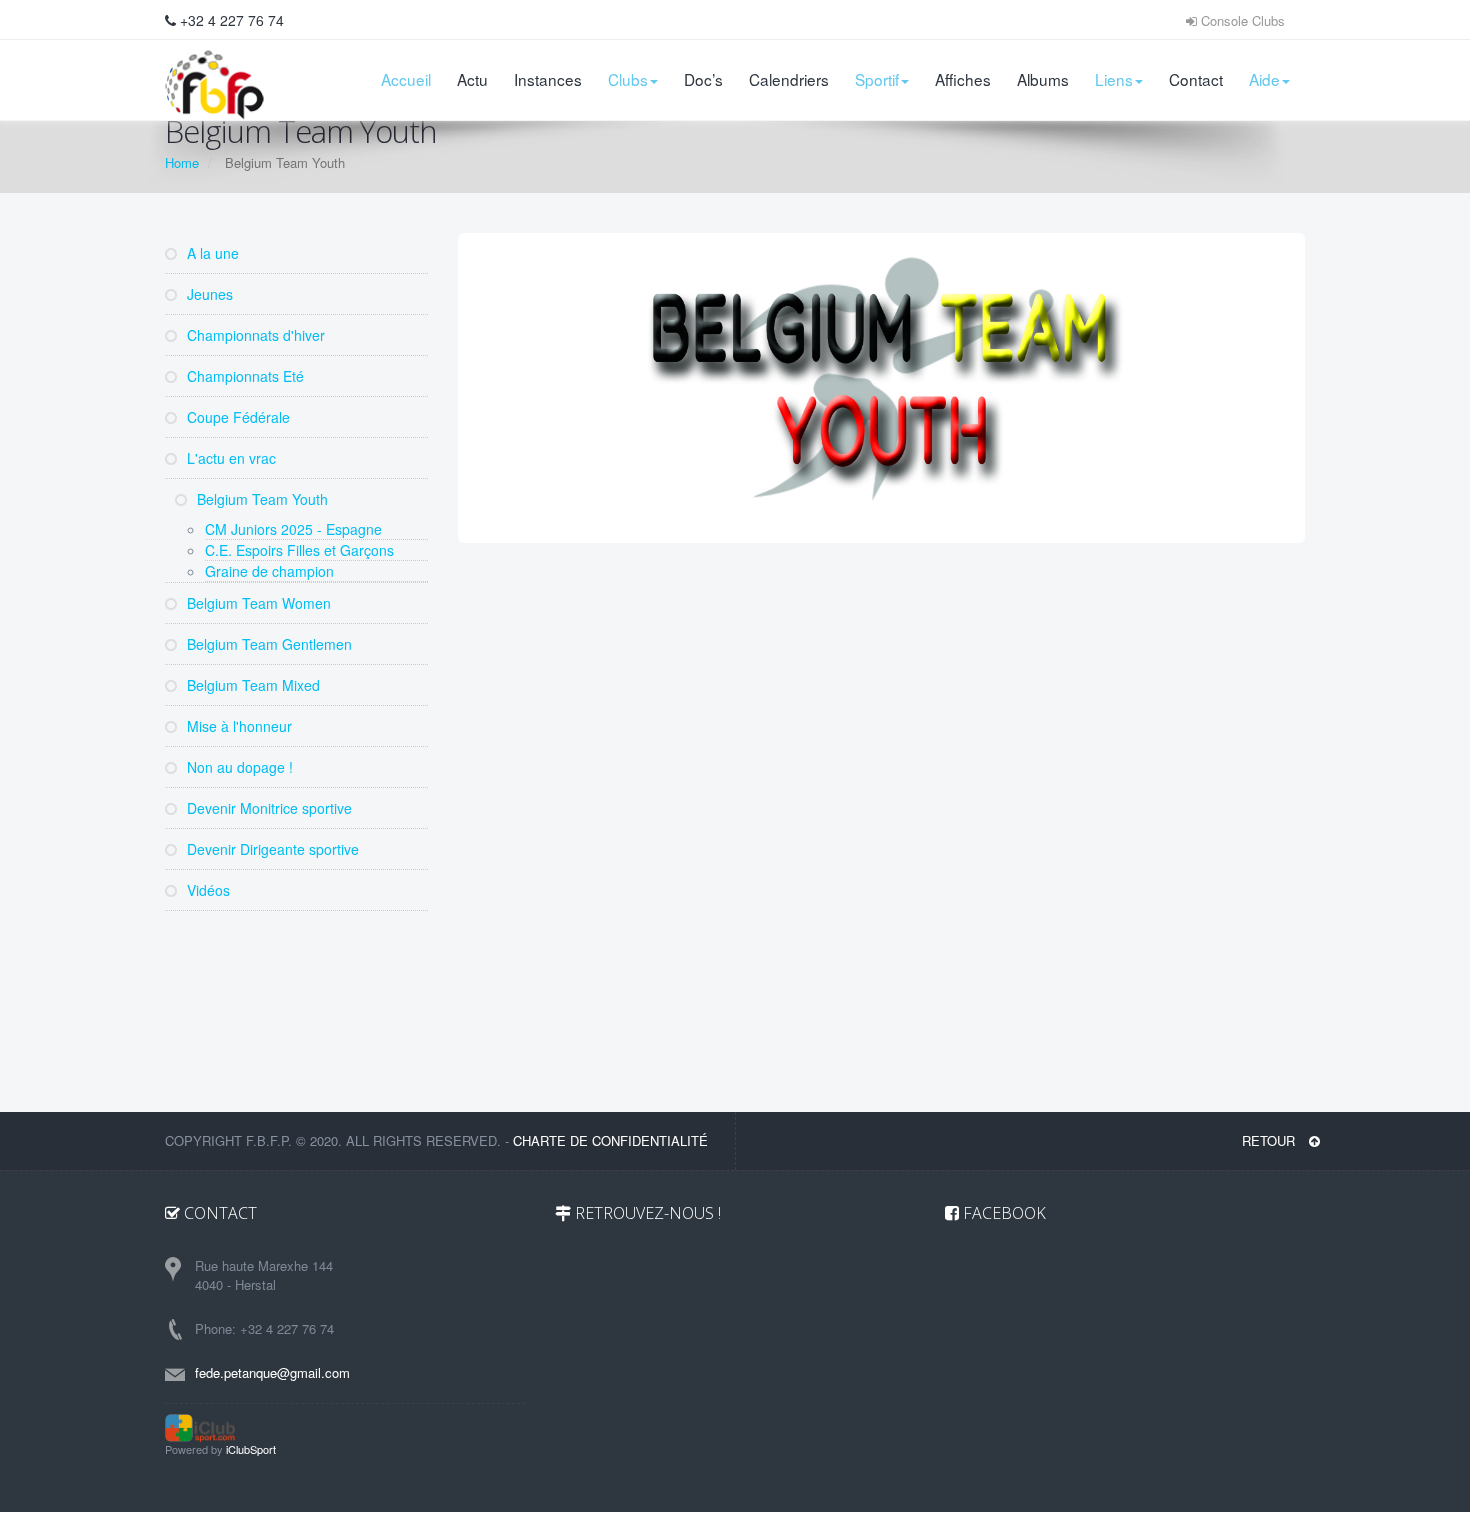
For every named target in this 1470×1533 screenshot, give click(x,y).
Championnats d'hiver (254, 335)
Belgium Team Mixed (251, 685)
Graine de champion (269, 571)
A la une (211, 253)
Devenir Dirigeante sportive (271, 849)
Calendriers (789, 79)
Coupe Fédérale (236, 417)
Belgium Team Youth (260, 499)
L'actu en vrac (229, 458)
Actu (472, 79)
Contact (1196, 79)
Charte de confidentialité (610, 1140)
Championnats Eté (243, 376)
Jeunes (208, 294)
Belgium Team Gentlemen (267, 644)
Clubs (628, 79)
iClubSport (251, 1449)
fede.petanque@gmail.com (272, 1372)
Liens (1114, 79)
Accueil (406, 79)
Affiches (963, 79)
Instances (548, 79)
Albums (1043, 79)
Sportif (877, 79)
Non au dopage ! (238, 767)
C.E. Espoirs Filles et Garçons (299, 550)
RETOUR (1270, 1140)
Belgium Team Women (257, 603)
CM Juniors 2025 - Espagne (293, 529)
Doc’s (703, 79)
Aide (1264, 79)
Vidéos (206, 890)
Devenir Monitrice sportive (267, 808)
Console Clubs (1241, 20)
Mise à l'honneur (237, 726)
